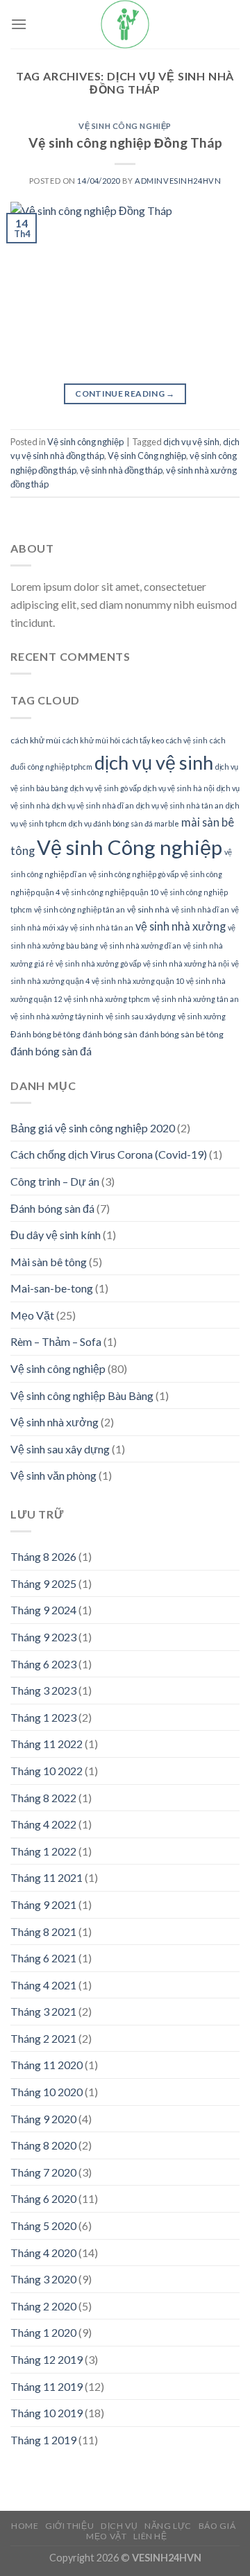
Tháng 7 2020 (43, 2172)
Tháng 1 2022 (43, 1851)
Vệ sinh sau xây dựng (60, 1449)
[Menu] (19, 24)
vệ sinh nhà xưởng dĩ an (141, 945)
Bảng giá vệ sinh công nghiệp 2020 (93, 1128)
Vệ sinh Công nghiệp (147, 456)
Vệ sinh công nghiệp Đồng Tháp (125, 142)
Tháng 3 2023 (43, 1690)
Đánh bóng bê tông (45, 1034)
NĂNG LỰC (168, 2526)
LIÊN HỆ (150, 2536)
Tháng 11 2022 (47, 1744)
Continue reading (125, 394)
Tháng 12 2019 (47, 2359)
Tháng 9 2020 (43, 2119)
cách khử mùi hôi (91, 740)
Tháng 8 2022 (43, 1798)
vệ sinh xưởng (202, 1016)
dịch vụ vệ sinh (191, 442)
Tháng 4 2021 (43, 1985)
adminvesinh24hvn (178, 181)
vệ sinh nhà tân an (102, 927)
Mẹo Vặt (32, 1315)
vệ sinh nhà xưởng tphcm (107, 999)
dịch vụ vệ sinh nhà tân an (180, 805)
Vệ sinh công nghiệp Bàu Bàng (82, 1395)
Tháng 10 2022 (47, 1771)
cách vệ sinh (187, 740)
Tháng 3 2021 (43, 2011)
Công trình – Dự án (55, 1181)
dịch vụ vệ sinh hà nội (179, 788)
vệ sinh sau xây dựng (141, 1016)
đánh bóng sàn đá (51, 1051)
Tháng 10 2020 (47, 2092)
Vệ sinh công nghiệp (125, 126)
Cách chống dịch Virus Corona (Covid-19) (109, 1154)
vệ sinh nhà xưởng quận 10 (138, 981)
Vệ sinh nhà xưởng (55, 1422)
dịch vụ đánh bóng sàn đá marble (124, 823)
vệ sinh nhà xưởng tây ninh (57, 1016)
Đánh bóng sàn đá (52, 1208)
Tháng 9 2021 (43, 1904)
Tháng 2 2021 (43, 2038)
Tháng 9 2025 (43, 1583)
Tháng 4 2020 (43, 2253)
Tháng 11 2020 (47, 2065)
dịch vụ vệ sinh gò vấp (106, 788)
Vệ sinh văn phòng (53, 1475)
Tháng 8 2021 (43, 1931)
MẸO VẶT (106, 2536)
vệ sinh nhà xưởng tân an (195, 999)
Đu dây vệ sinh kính (56, 1235)
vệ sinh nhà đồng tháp (121, 470)
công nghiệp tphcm (60, 767)
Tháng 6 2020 (43, 2198)
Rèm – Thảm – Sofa (56, 1341)
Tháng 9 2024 (43, 1610)
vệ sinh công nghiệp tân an (80, 909)
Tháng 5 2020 (43, 2225)
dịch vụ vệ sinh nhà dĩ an (93, 805)
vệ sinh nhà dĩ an (200, 909)
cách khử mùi (35, 740)
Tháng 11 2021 (47, 1877)
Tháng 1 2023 (43, 1717)
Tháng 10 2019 (47, 2413)
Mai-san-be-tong (52, 1288)
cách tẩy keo (143, 740)
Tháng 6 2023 (43, 1664)
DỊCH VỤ (119, 2526)
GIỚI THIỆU (69, 2526)
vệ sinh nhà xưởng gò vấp (98, 963)
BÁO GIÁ (217, 2526)
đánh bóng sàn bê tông (182, 1034)
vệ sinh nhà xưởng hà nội (186, 963)
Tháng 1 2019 (43, 2440)
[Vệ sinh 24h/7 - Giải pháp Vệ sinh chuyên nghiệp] (125, 24)
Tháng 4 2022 (43, 1824)
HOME (25, 2526)
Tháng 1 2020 (43, 2332)
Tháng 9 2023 (43, 1637)
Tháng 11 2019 (47, 2386)
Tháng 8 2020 (43, 2145)
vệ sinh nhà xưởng (181, 926)
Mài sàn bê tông (49, 1262)
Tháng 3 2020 (43, 2279)
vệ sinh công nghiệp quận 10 (110, 892)
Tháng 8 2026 (43, 1556)
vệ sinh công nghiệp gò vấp (134, 874)
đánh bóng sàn (110, 1034)
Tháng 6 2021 (43, 1958)
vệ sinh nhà (148, 909)
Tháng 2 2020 (43, 2306)
